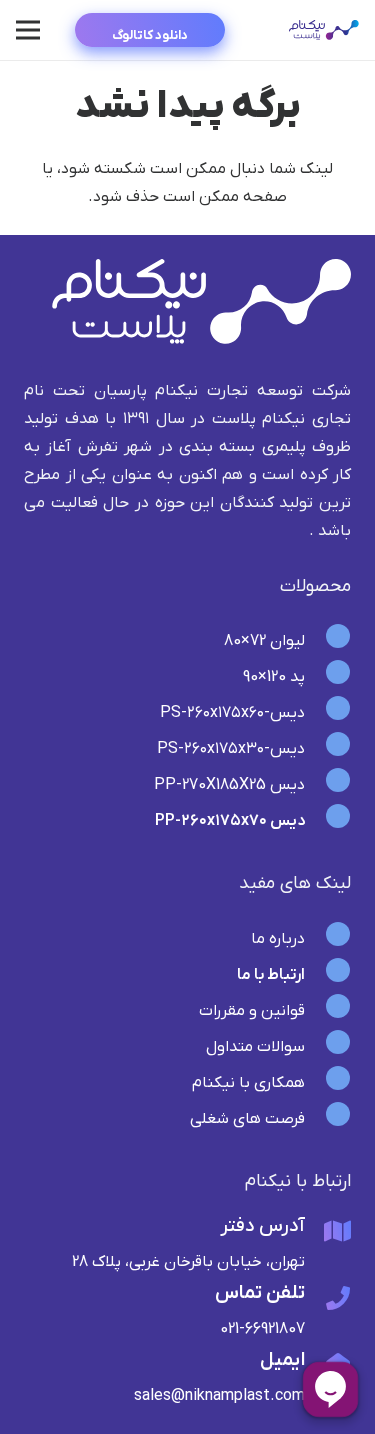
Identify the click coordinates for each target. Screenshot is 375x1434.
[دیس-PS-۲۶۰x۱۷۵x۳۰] (328, 749)
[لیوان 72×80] (328, 641)
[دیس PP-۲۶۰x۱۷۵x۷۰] (328, 821)
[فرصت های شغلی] (328, 1119)
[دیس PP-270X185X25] (328, 785)
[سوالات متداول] (328, 1047)
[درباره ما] (328, 939)
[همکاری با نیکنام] (328, 1083)
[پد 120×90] (328, 677)
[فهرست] (28, 30)
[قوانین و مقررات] (328, 1011)
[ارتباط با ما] (328, 975)
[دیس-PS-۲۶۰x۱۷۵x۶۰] (328, 713)
